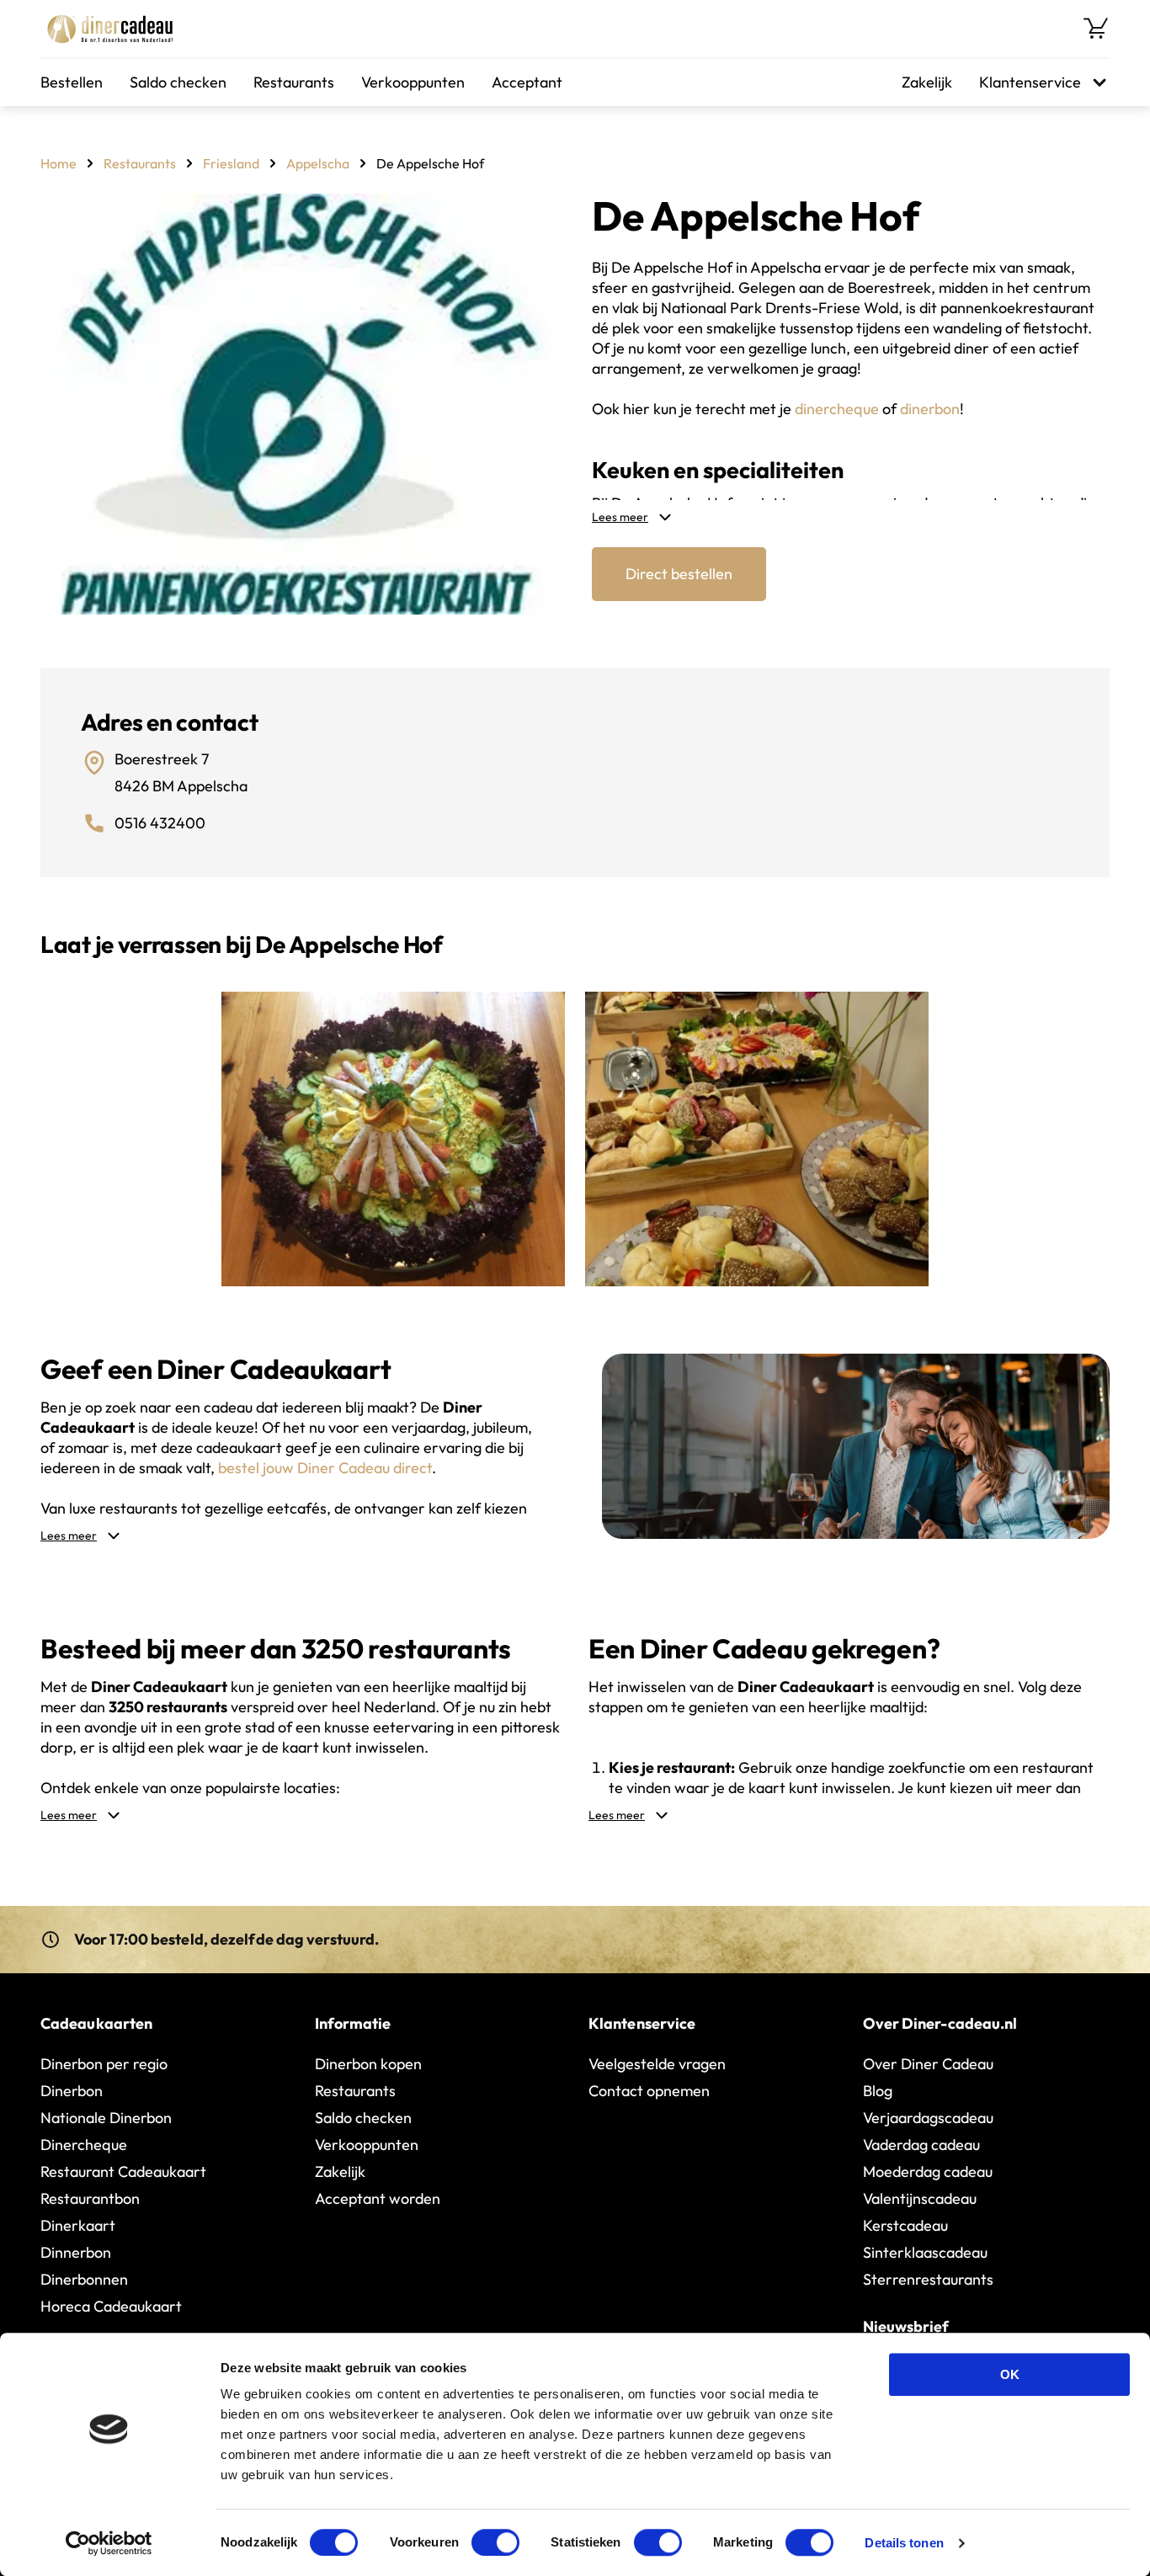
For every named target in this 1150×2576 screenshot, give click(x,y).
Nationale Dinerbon (106, 2118)
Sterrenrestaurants (928, 2279)
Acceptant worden (378, 2198)
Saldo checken (178, 82)
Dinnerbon (76, 2252)
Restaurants (294, 82)
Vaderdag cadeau (921, 2145)
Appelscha (318, 163)
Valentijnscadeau (920, 2198)
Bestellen (72, 82)
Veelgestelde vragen (657, 2064)
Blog (878, 2091)
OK (1010, 2374)
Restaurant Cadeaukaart (123, 2172)
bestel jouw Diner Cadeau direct (325, 1468)
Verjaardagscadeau (928, 2118)
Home (59, 163)
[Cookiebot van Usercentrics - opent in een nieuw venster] (109, 2543)
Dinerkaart (78, 2225)
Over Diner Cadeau (928, 2064)
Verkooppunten (413, 82)
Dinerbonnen (84, 2279)
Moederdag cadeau (928, 2172)
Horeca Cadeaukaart (111, 2306)
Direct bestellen (679, 574)
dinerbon (930, 409)
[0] (1096, 29)
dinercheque (837, 409)
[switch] (495, 2542)
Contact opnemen (649, 2091)
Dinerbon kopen (368, 2064)
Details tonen (904, 2543)
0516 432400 (160, 823)
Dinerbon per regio (104, 2064)
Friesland (231, 163)
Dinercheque (84, 2145)
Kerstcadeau (905, 2225)
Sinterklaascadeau (925, 2252)
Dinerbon (72, 2091)
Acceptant (527, 82)
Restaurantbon (90, 2198)
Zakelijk (927, 82)
